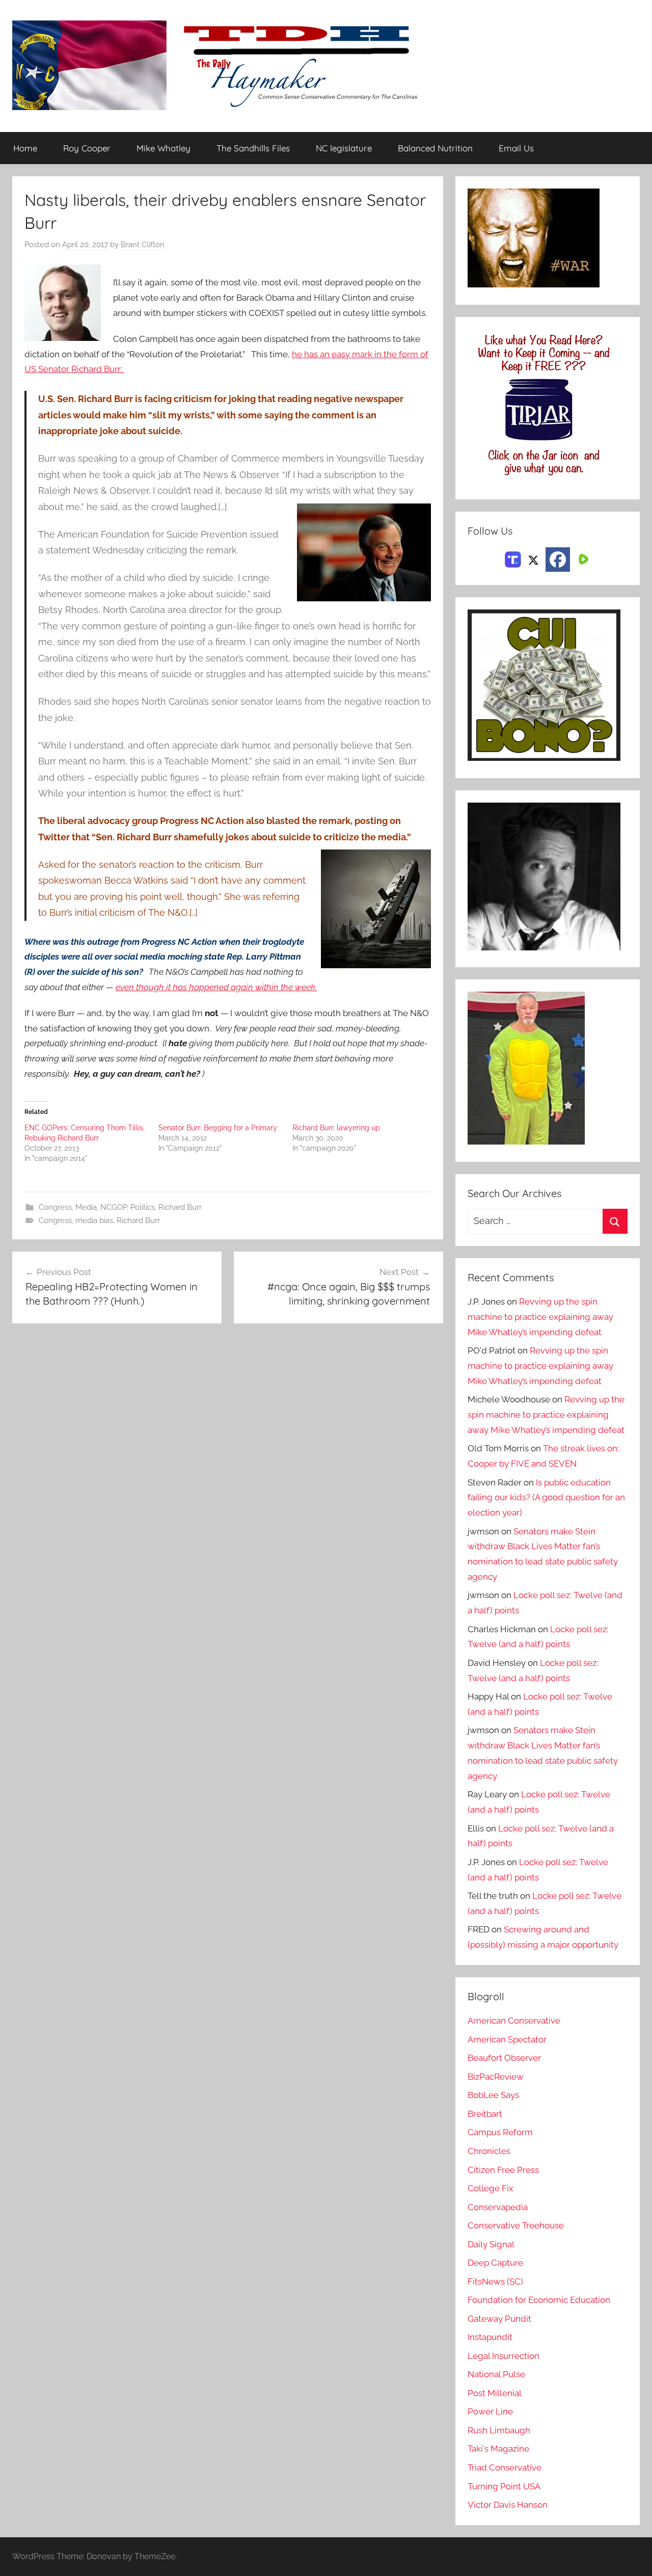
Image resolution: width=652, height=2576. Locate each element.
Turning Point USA (504, 2486)
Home (25, 148)
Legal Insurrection (504, 2356)
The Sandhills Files (253, 148)
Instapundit (490, 2337)
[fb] (558, 560)
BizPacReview (496, 2077)
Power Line (490, 2411)
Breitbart (485, 2114)
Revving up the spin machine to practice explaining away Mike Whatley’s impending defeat (540, 1317)
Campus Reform (500, 2132)
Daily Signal (491, 2244)
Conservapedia (498, 2207)
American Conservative (514, 2021)
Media (86, 1207)
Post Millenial (495, 2393)
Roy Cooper (87, 148)
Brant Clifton (143, 245)
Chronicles (489, 2151)
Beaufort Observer (504, 2058)
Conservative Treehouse (516, 2225)
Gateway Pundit (499, 2319)
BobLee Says (493, 2095)
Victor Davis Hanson (508, 2505)
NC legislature (344, 148)
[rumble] (582, 559)
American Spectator (507, 2039)
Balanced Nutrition (435, 148)
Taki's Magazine (498, 2449)
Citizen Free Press (503, 2170)
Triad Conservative (505, 2467)
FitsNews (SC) (495, 2281)
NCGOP (114, 1207)
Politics (143, 1207)
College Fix (491, 2188)
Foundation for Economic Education (539, 2300)
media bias (94, 1220)
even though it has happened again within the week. (216, 987)
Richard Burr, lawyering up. (337, 1128)
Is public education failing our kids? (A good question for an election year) (546, 1498)
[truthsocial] (513, 559)
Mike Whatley (164, 148)
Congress (55, 1207)
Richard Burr (180, 1207)
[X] (533, 559)
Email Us (516, 148)
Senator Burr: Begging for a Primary (218, 1128)
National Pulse (496, 2374)
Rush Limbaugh (499, 2430)
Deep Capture (495, 2263)
